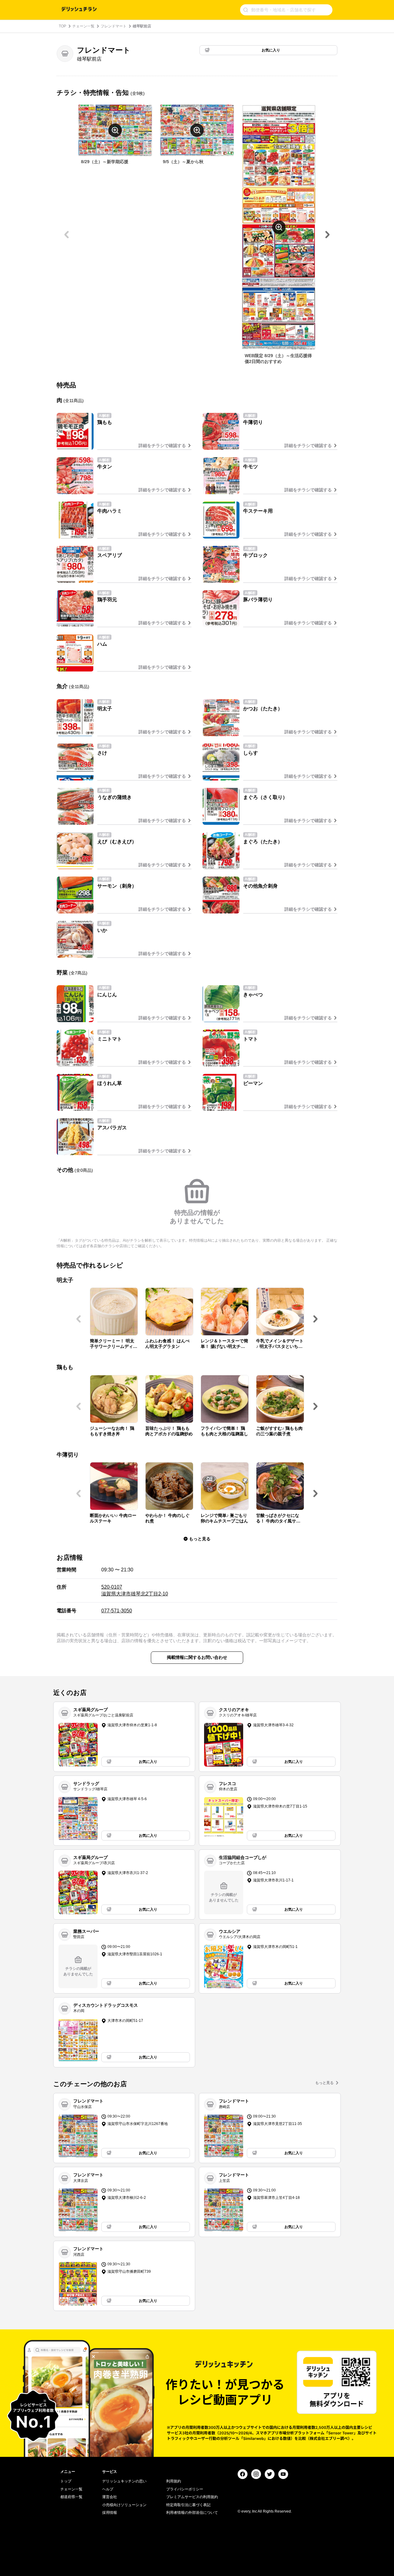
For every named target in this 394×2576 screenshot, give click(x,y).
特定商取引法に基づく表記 (188, 2505)
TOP (62, 26)
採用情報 (110, 2513)
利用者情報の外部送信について (192, 2513)
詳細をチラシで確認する (162, 445)
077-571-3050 (117, 1611)
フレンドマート (114, 26)
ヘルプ (108, 2489)
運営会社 (110, 2497)
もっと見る (324, 2083)
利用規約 (174, 2481)
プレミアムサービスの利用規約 (192, 2497)
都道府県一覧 (71, 2497)
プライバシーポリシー (185, 2489)
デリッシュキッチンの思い (124, 2481)
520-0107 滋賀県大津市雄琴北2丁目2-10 (135, 1590)
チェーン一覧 (83, 26)
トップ (66, 2481)
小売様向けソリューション (124, 2505)
